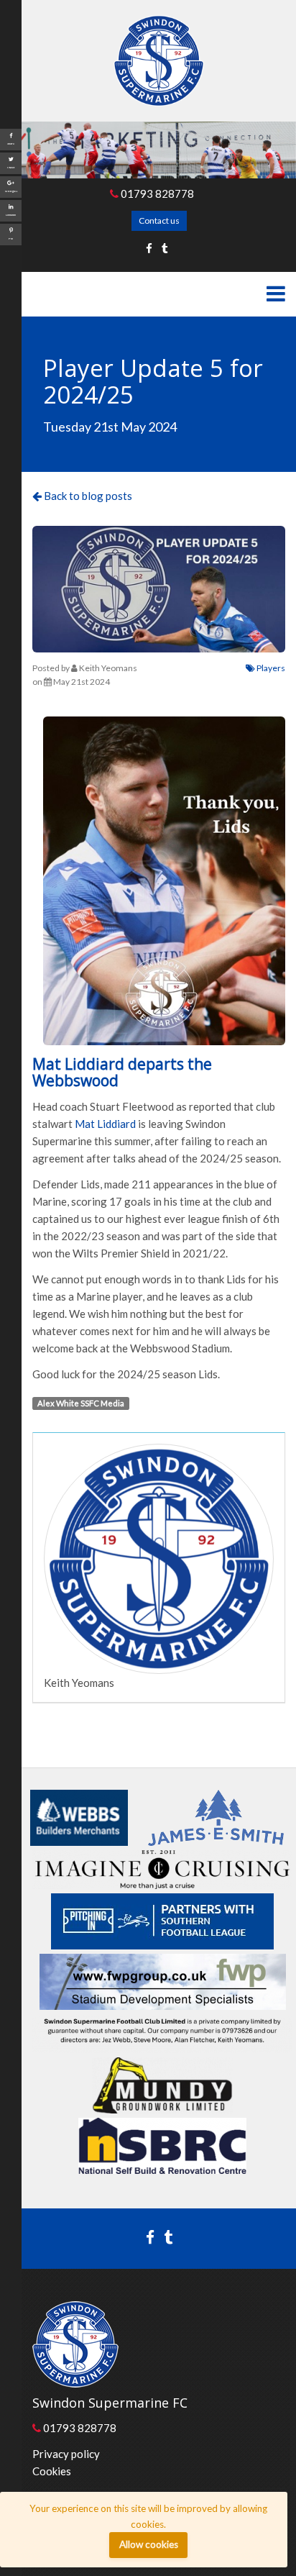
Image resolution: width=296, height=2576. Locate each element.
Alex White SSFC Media (81, 1403)
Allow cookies (149, 2544)
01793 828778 (156, 194)
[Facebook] (149, 248)
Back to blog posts (87, 496)
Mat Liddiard (105, 1124)
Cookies (52, 2471)
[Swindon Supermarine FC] (159, 61)
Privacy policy (66, 2454)
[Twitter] (165, 248)
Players (270, 668)
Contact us (159, 220)
